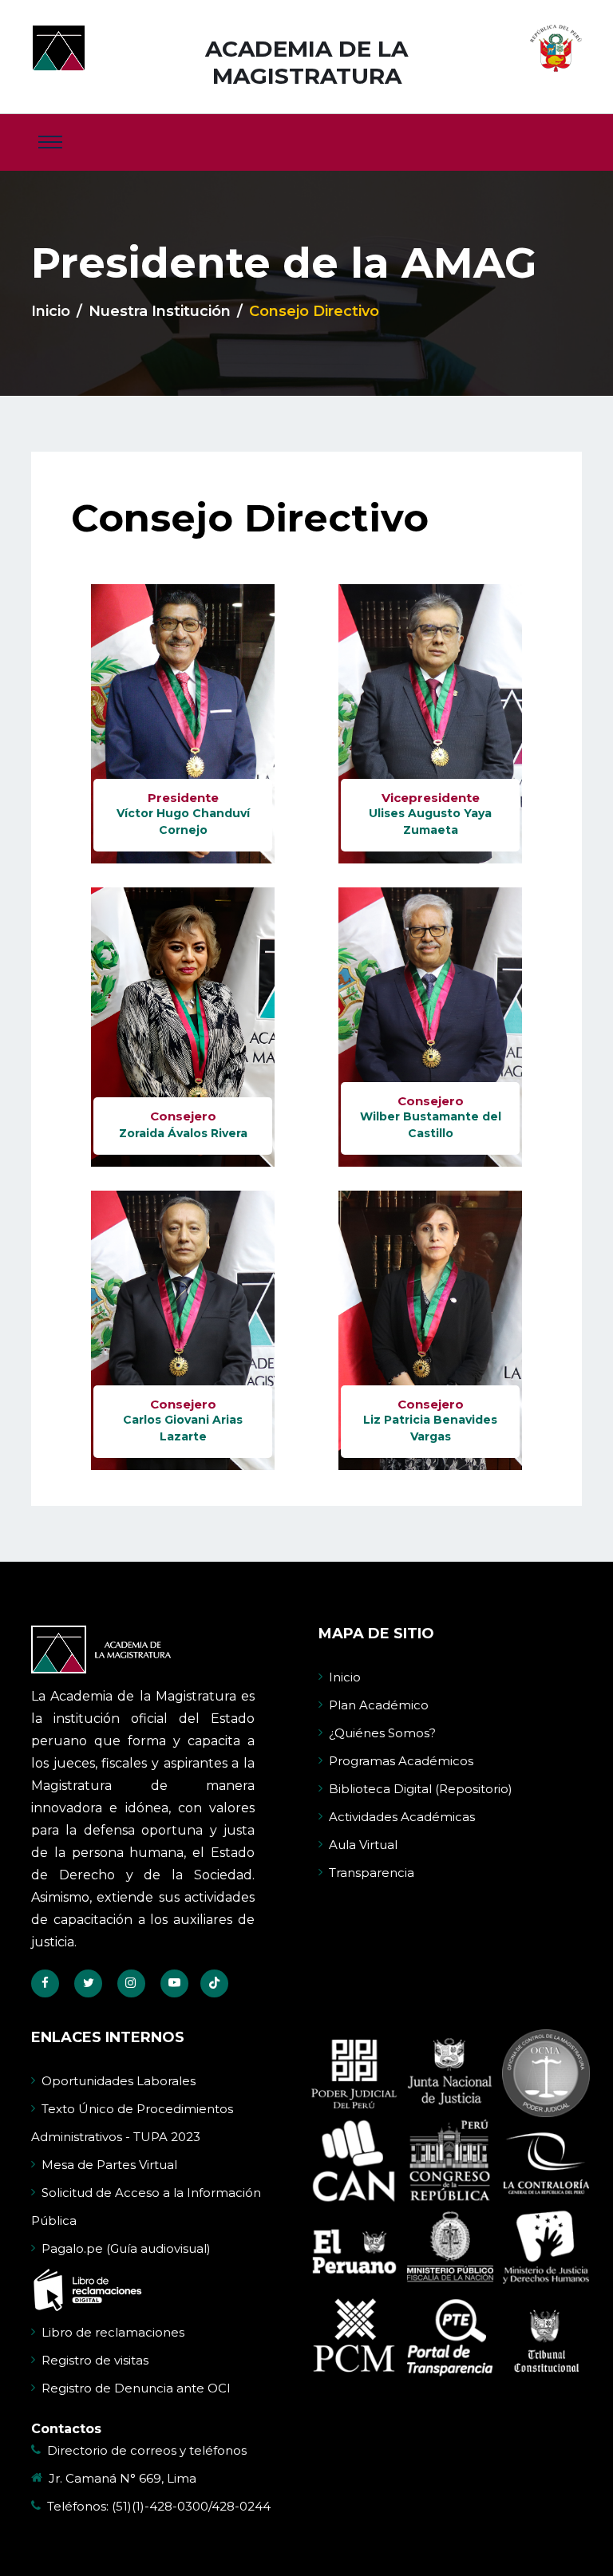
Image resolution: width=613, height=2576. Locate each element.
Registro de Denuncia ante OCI (136, 2388)
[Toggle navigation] (50, 142)
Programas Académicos (401, 1761)
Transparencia (372, 1873)
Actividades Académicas (402, 1817)
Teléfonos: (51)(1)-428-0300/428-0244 (159, 2506)
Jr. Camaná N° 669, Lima (123, 2478)
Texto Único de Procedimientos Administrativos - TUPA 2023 (132, 2123)
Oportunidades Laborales (119, 2081)
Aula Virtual (363, 1845)
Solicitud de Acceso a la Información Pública (146, 2207)
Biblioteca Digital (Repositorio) (421, 1789)
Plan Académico (379, 1705)
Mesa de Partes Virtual (109, 2165)
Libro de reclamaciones (113, 2332)
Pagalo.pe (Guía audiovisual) (126, 2248)
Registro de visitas (95, 2360)
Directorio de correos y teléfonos (147, 2450)
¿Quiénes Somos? (382, 1733)
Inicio (51, 311)
